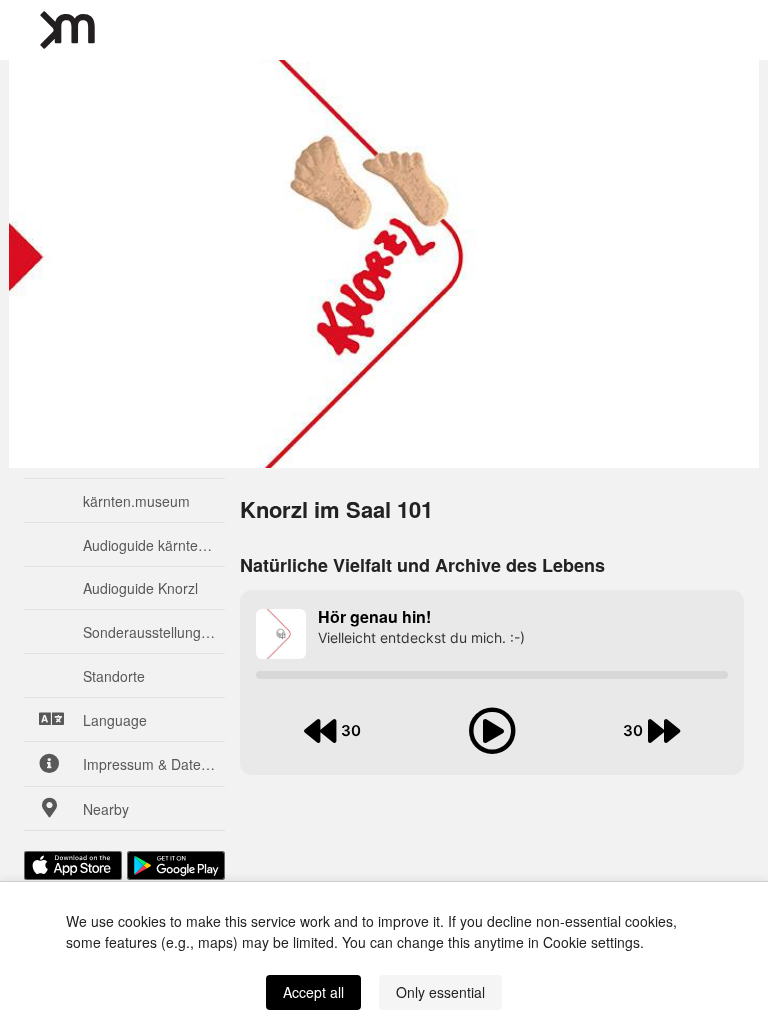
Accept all (313, 992)
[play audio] (492, 731)
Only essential (440, 992)
